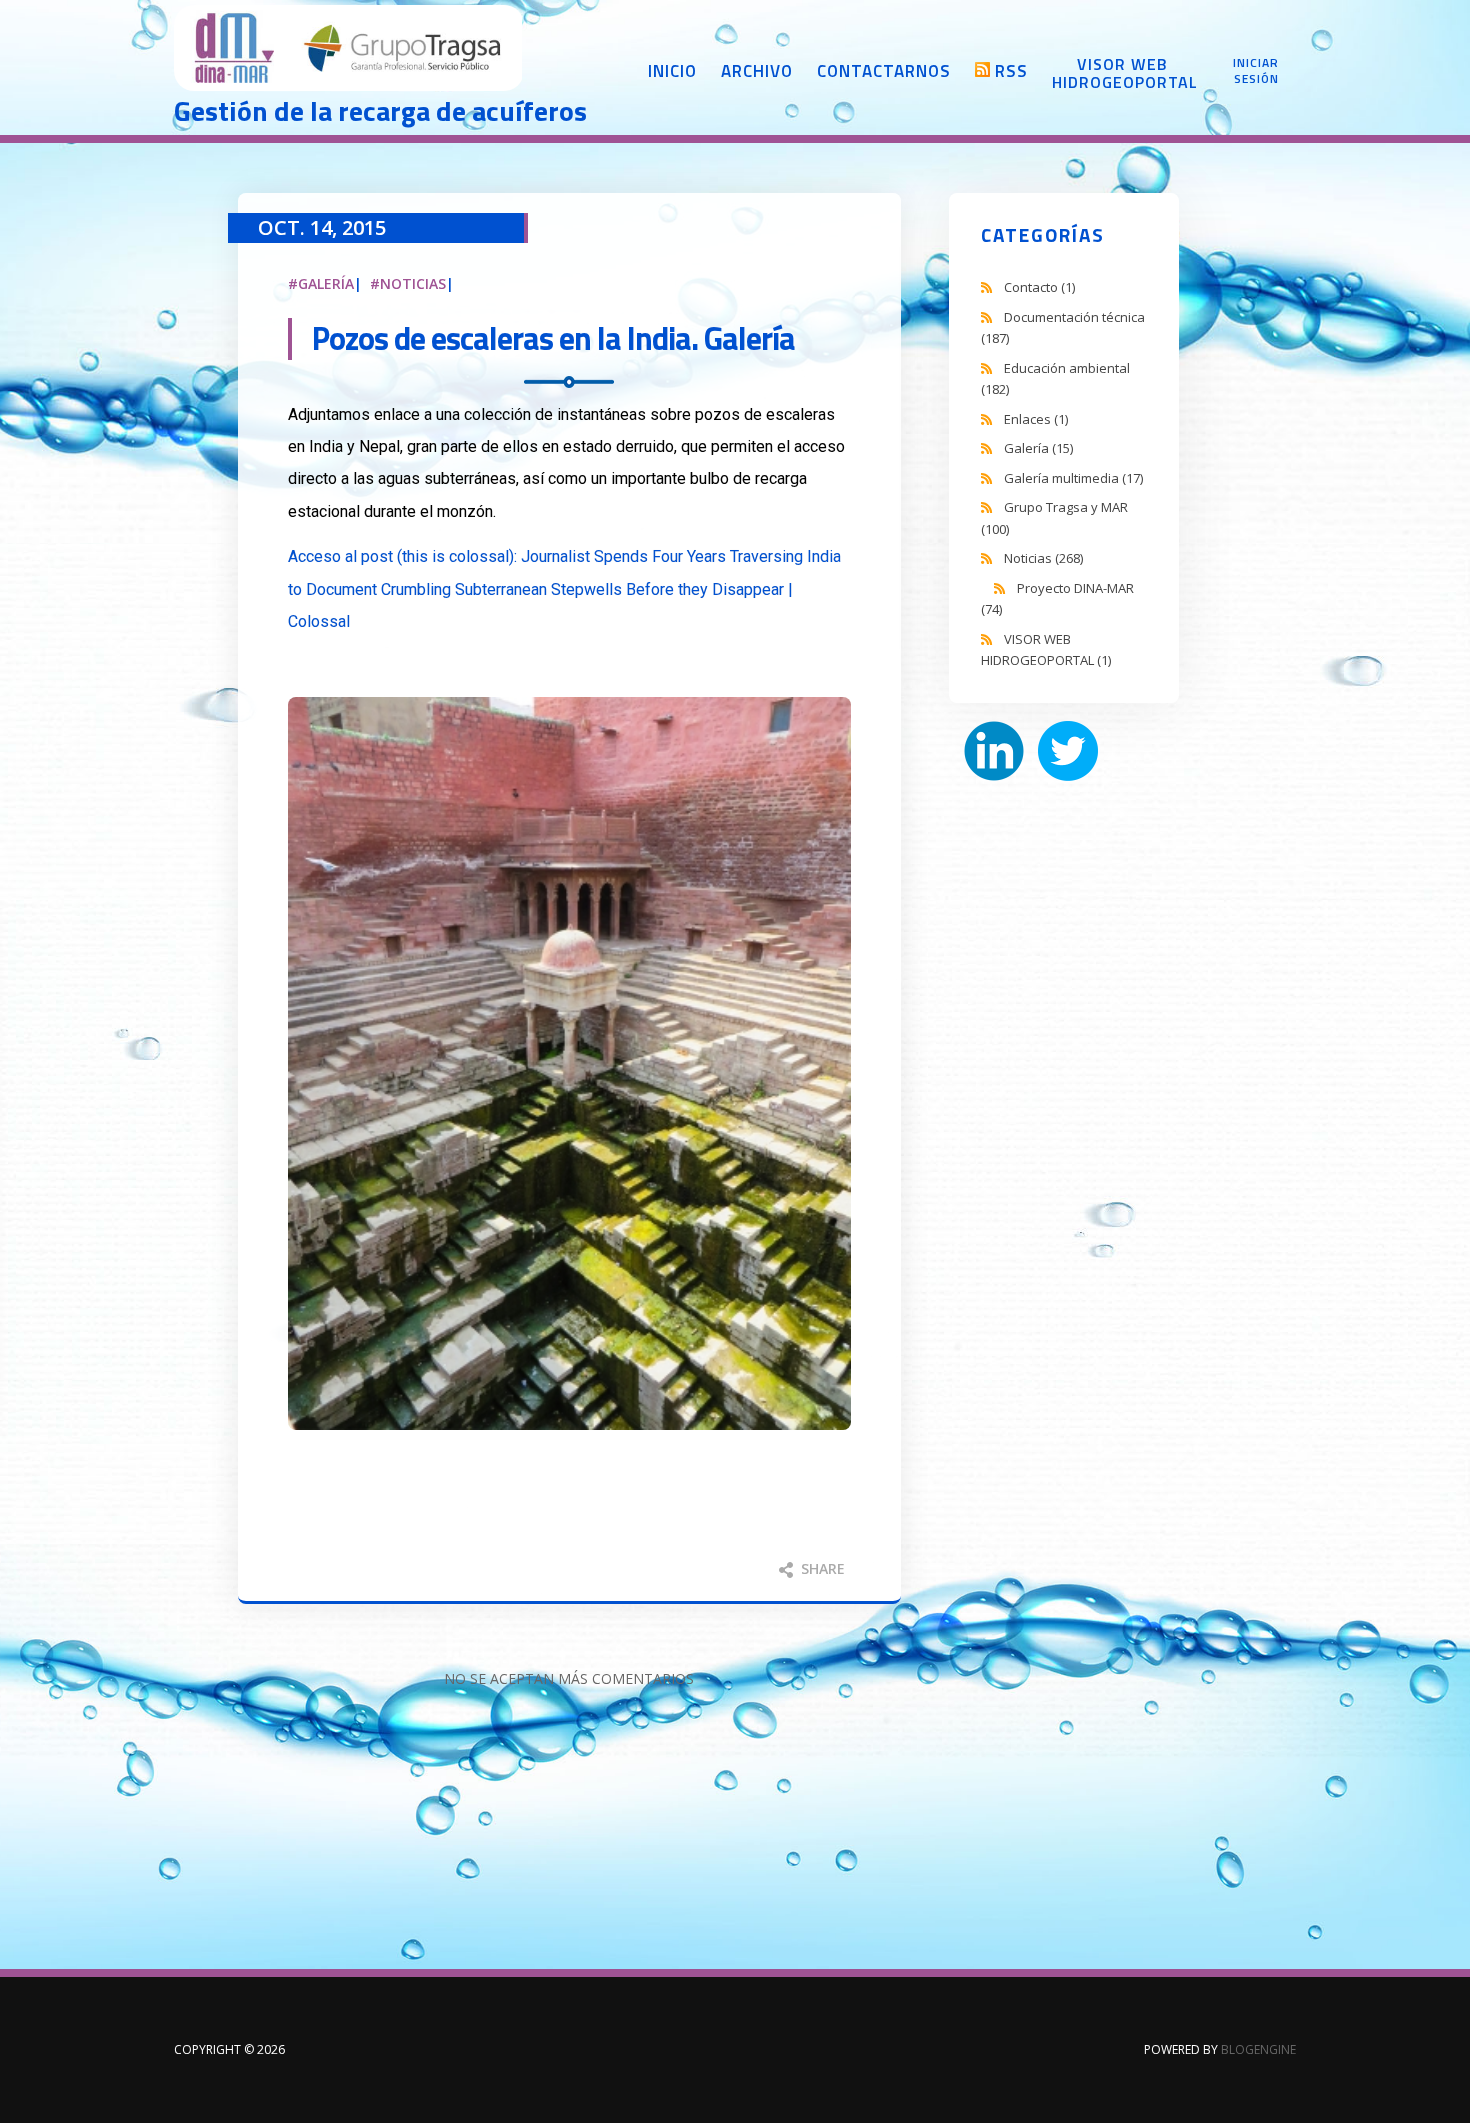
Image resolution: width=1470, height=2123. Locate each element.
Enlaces (1036, 419)
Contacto (1039, 287)
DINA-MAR (349, 50)
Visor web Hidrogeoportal (1122, 73)
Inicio (672, 71)
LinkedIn (994, 751)
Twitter (1068, 751)
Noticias (413, 283)
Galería (326, 283)
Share (821, 1568)
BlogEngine (1258, 2049)
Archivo (757, 71)
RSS (1011, 71)
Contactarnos (884, 71)
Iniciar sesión (1256, 71)
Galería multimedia (1073, 478)
